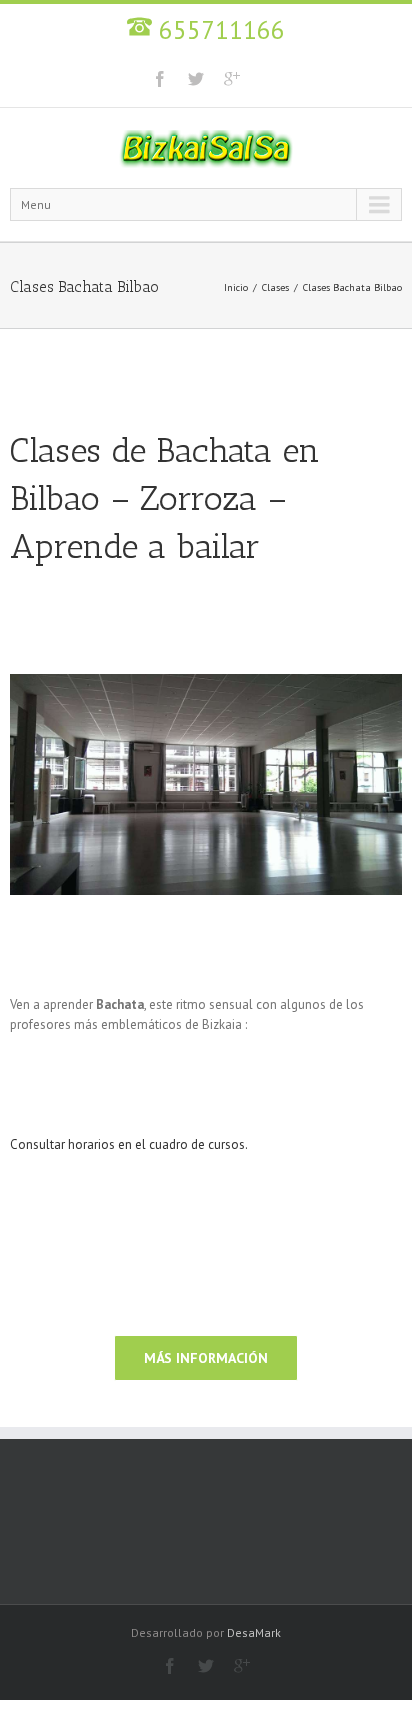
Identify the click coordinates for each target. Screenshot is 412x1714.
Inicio (236, 287)
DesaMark (254, 1632)
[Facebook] (160, 79)
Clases (275, 287)
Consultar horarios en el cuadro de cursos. (129, 1144)
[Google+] (232, 79)
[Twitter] (196, 79)
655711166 (218, 30)
